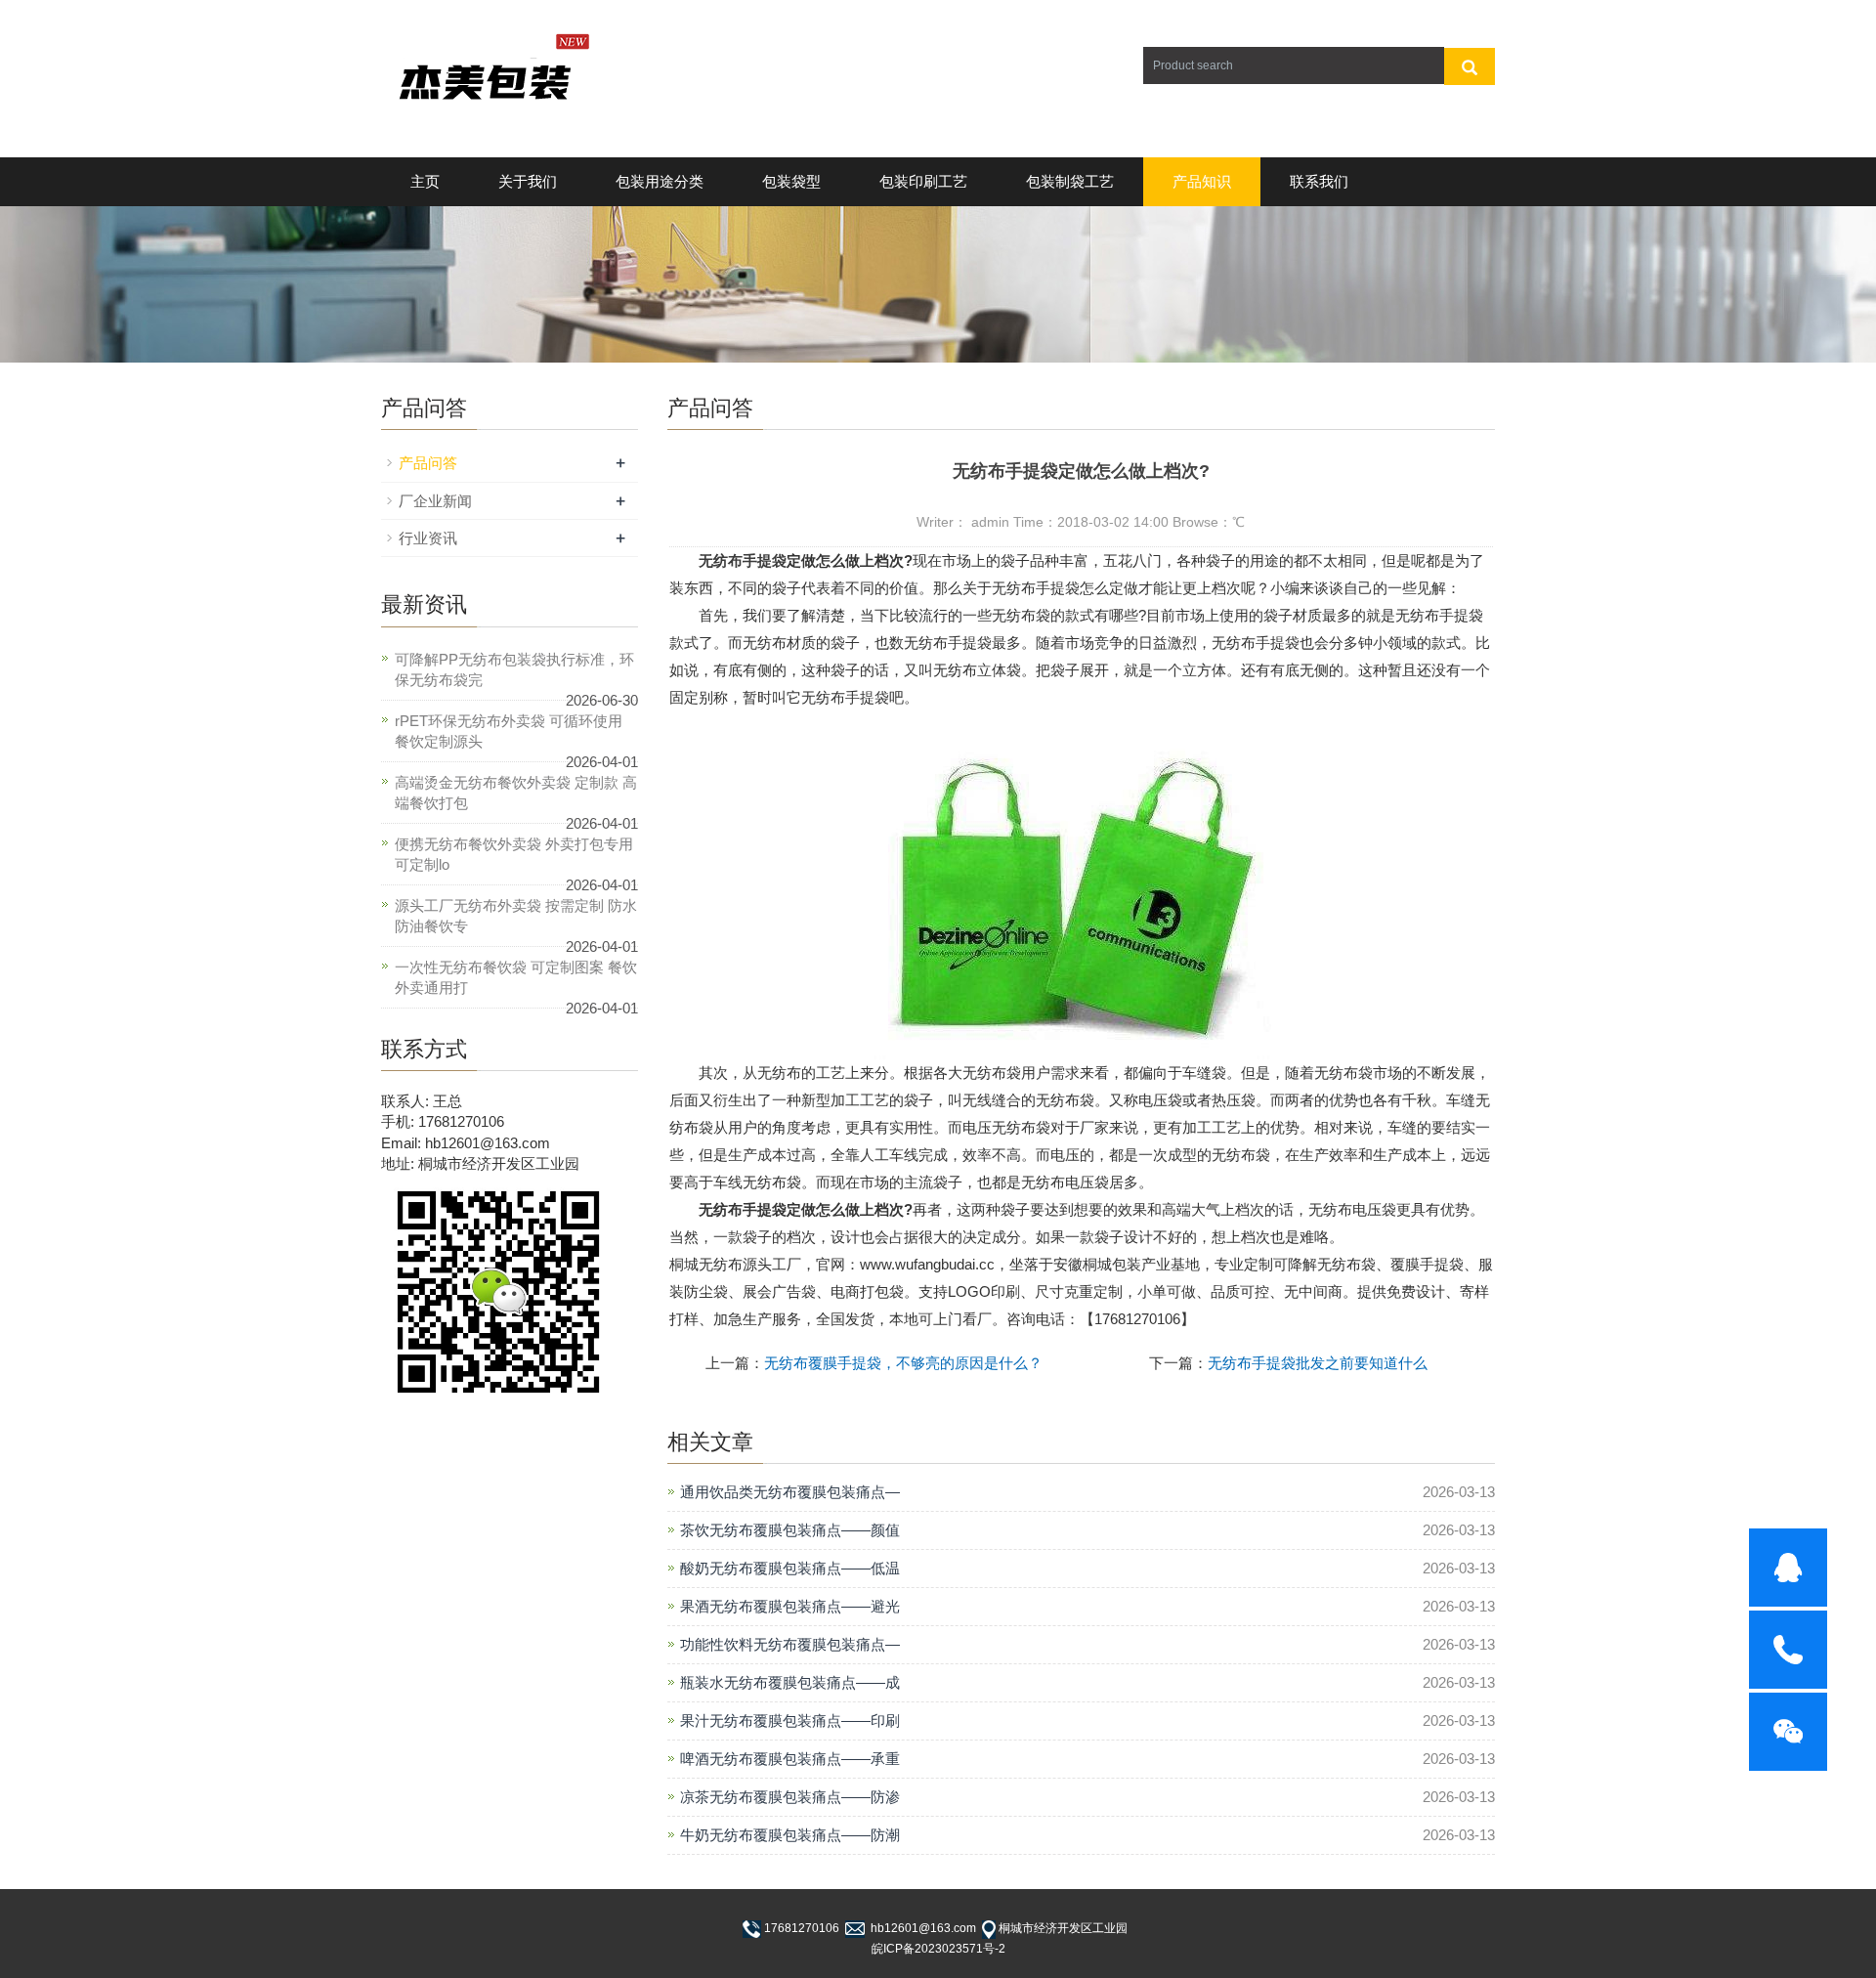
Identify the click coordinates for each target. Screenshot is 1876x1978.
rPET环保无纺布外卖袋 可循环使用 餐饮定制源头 (509, 731)
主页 (425, 181)
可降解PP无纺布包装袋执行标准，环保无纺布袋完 (514, 669)
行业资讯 (428, 538)
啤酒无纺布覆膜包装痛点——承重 (790, 1759)
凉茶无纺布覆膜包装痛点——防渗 (790, 1797)
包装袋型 (791, 181)
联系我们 (1319, 181)
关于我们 (528, 181)
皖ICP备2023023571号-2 (938, 1949)
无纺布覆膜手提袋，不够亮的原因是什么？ (903, 1363)
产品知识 (1202, 181)
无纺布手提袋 (743, 560)
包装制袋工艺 (1070, 181)
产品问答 (428, 463)
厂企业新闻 (435, 501)
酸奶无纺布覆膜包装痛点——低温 (790, 1568)
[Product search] (1470, 66)
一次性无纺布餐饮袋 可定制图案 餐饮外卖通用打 (516, 977)
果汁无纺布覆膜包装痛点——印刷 (790, 1720)
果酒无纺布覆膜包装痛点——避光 (790, 1606)
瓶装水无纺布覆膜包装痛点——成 (790, 1682)
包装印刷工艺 (923, 181)
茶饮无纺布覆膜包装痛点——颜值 (790, 1530)
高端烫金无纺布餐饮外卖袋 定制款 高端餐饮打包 (516, 793)
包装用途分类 (660, 181)
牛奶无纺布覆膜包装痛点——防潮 (790, 1835)
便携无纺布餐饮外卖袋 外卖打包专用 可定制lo (514, 854)
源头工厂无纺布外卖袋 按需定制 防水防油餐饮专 (516, 916)
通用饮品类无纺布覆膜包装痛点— (790, 1492)
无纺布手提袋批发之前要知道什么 (1318, 1363)
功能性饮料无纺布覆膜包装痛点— (790, 1644)
